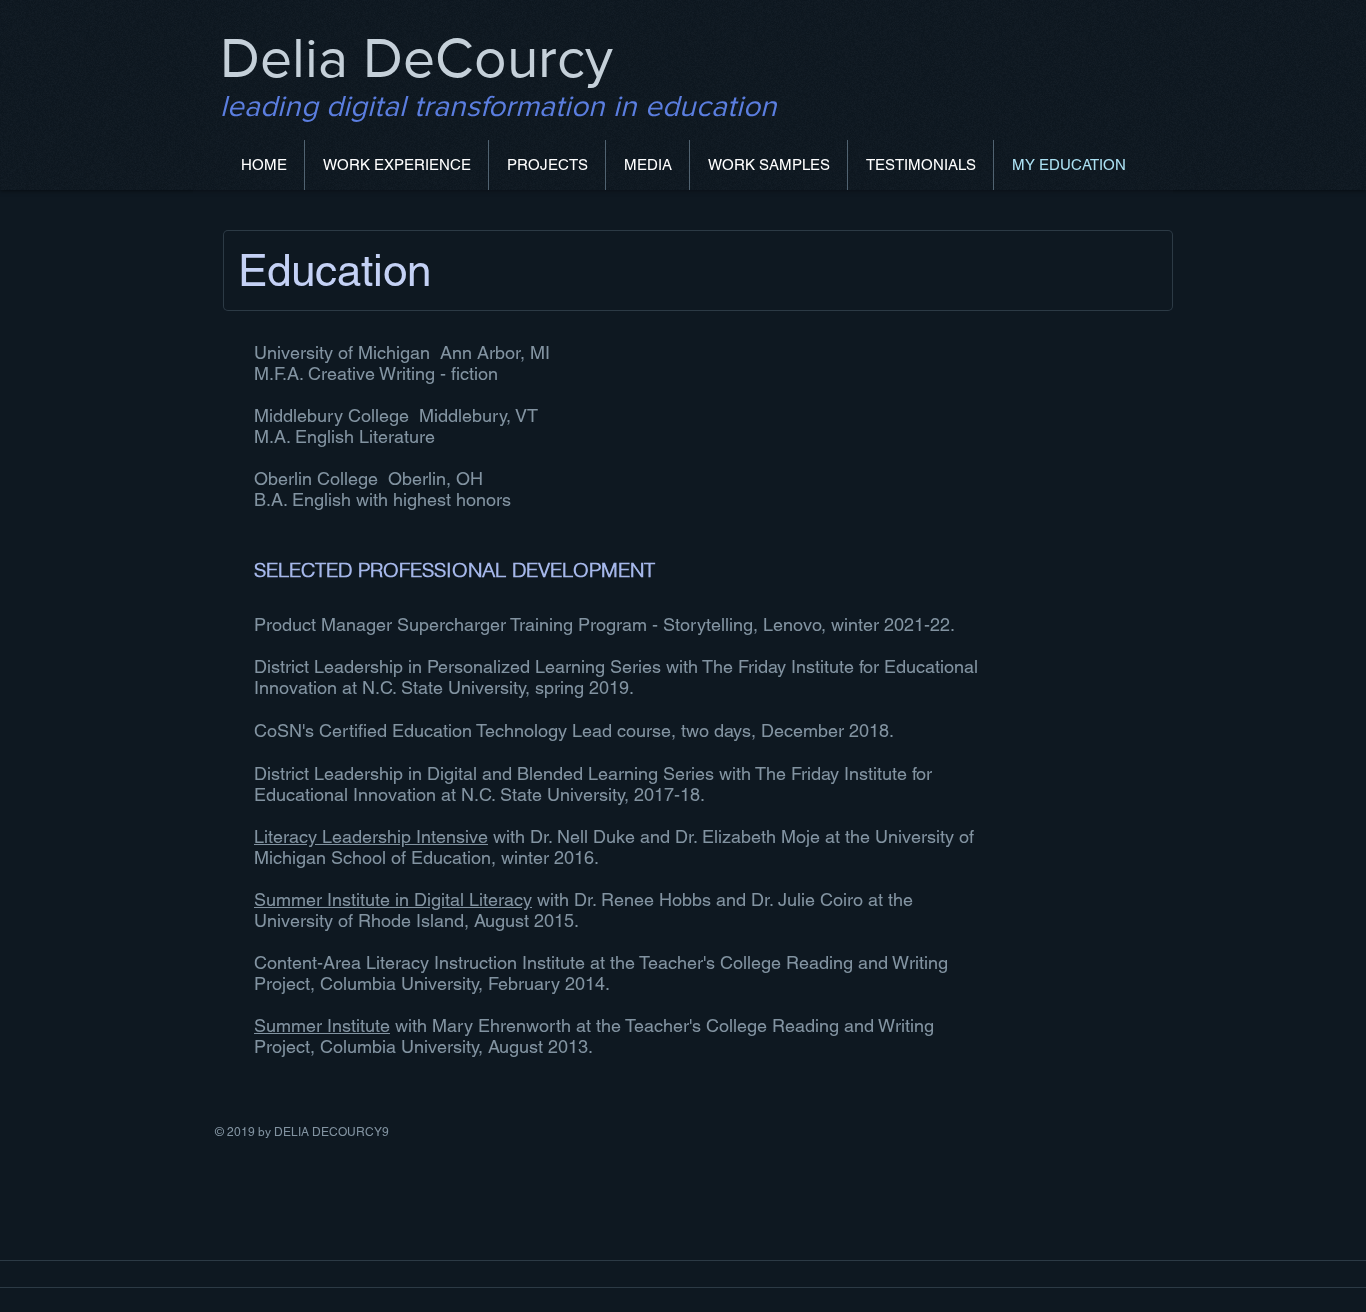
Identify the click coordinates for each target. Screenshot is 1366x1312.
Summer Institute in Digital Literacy (393, 899)
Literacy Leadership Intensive (371, 836)
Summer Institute (322, 1025)
